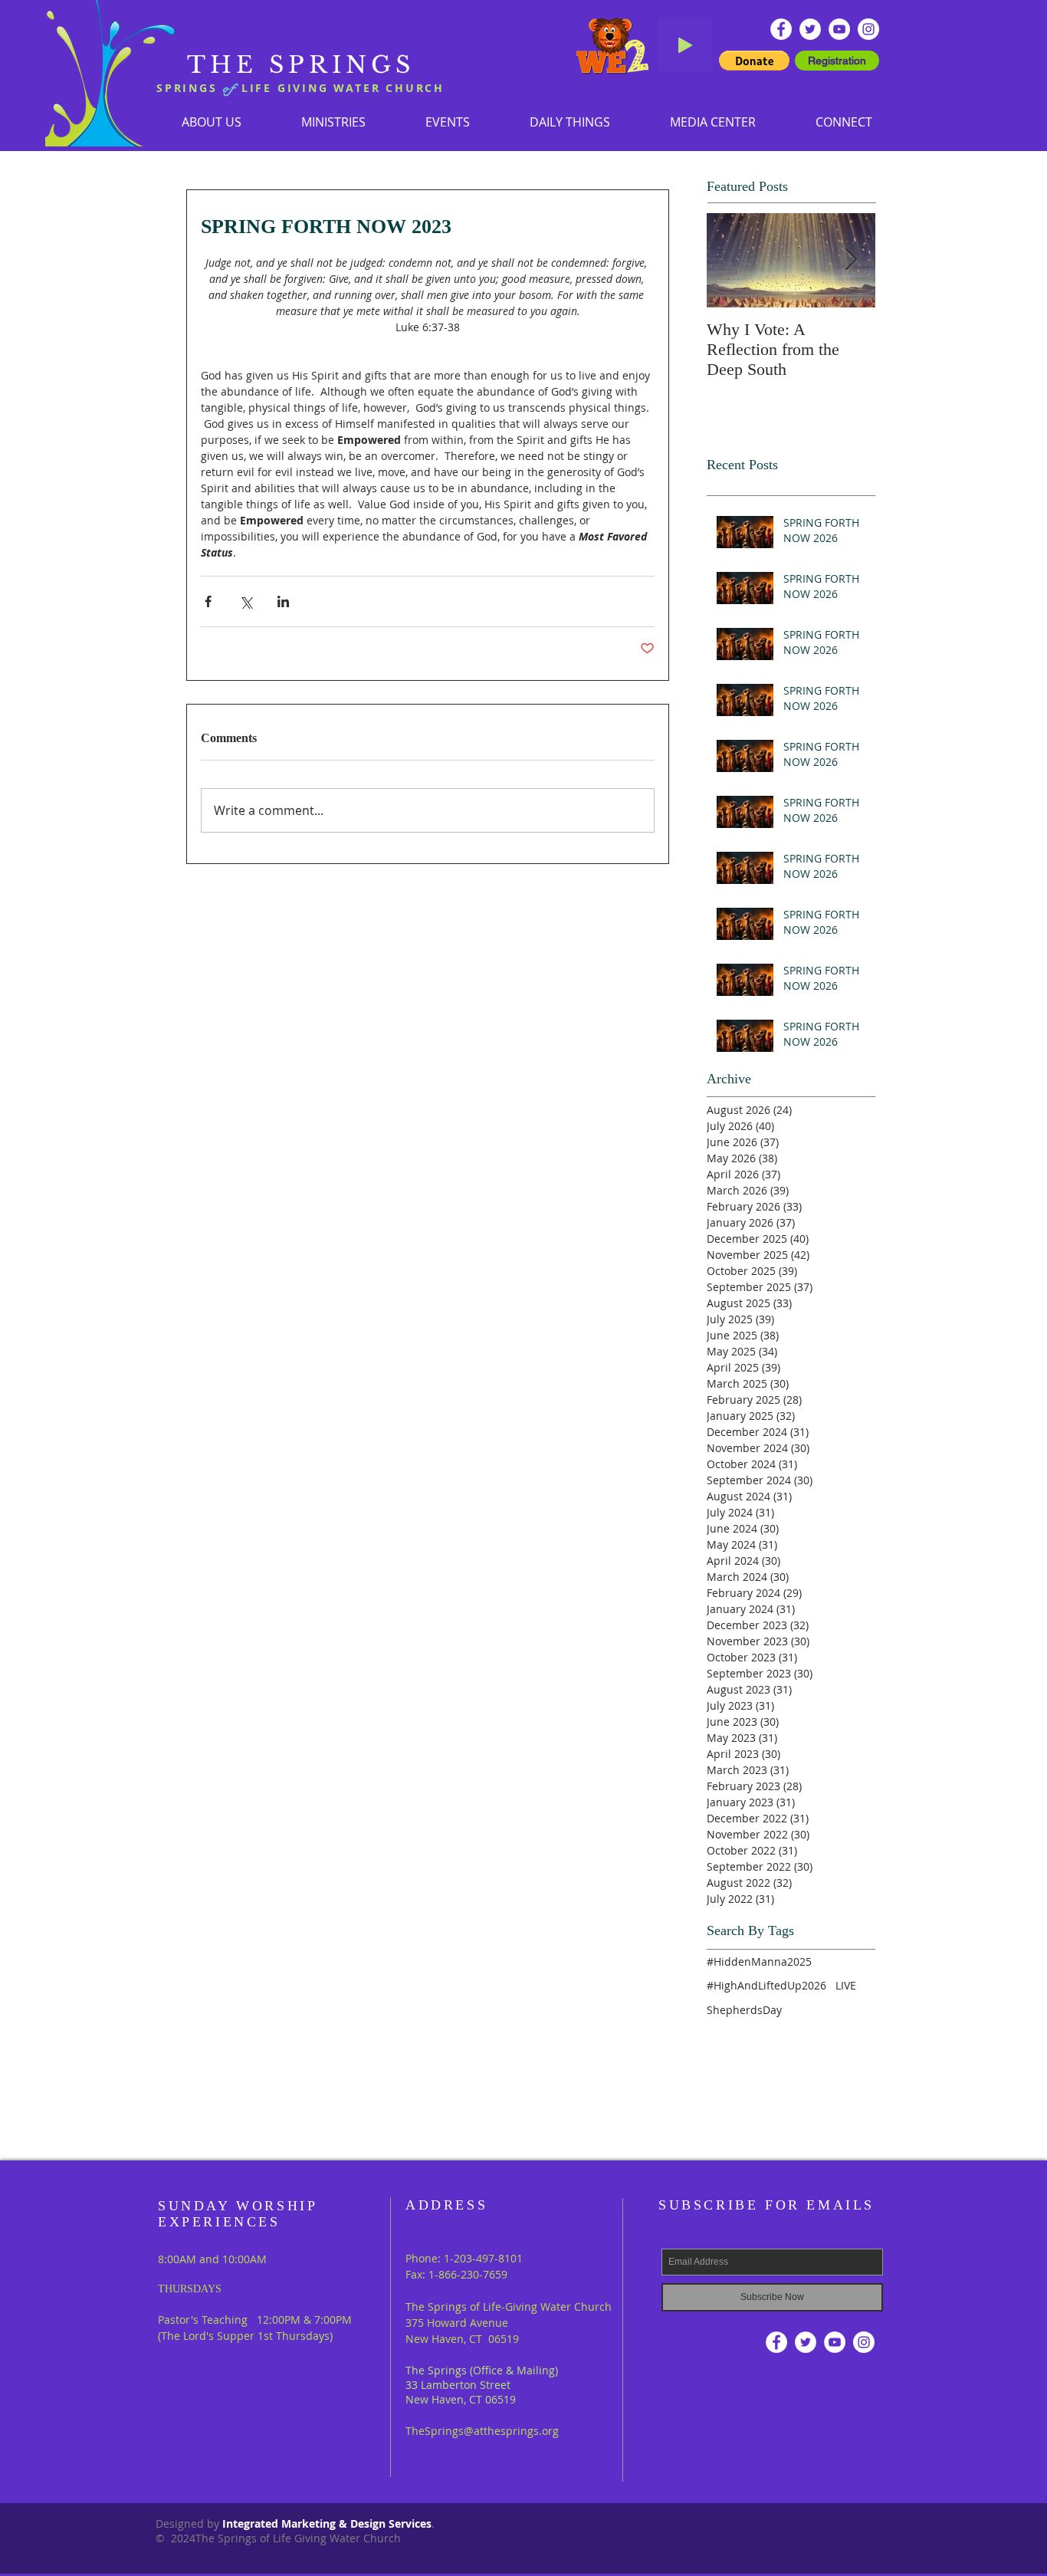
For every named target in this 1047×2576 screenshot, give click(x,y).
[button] (333, 122)
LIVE (846, 1985)
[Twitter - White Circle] (810, 29)
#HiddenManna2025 (759, 1962)
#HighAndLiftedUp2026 (766, 1985)
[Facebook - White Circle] (781, 29)
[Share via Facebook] (208, 601)
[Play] (685, 45)
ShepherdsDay (744, 2010)
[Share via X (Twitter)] (246, 601)
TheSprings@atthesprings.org (482, 2431)
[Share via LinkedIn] (283, 601)
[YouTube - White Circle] (839, 29)
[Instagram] (868, 29)
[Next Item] (851, 260)
